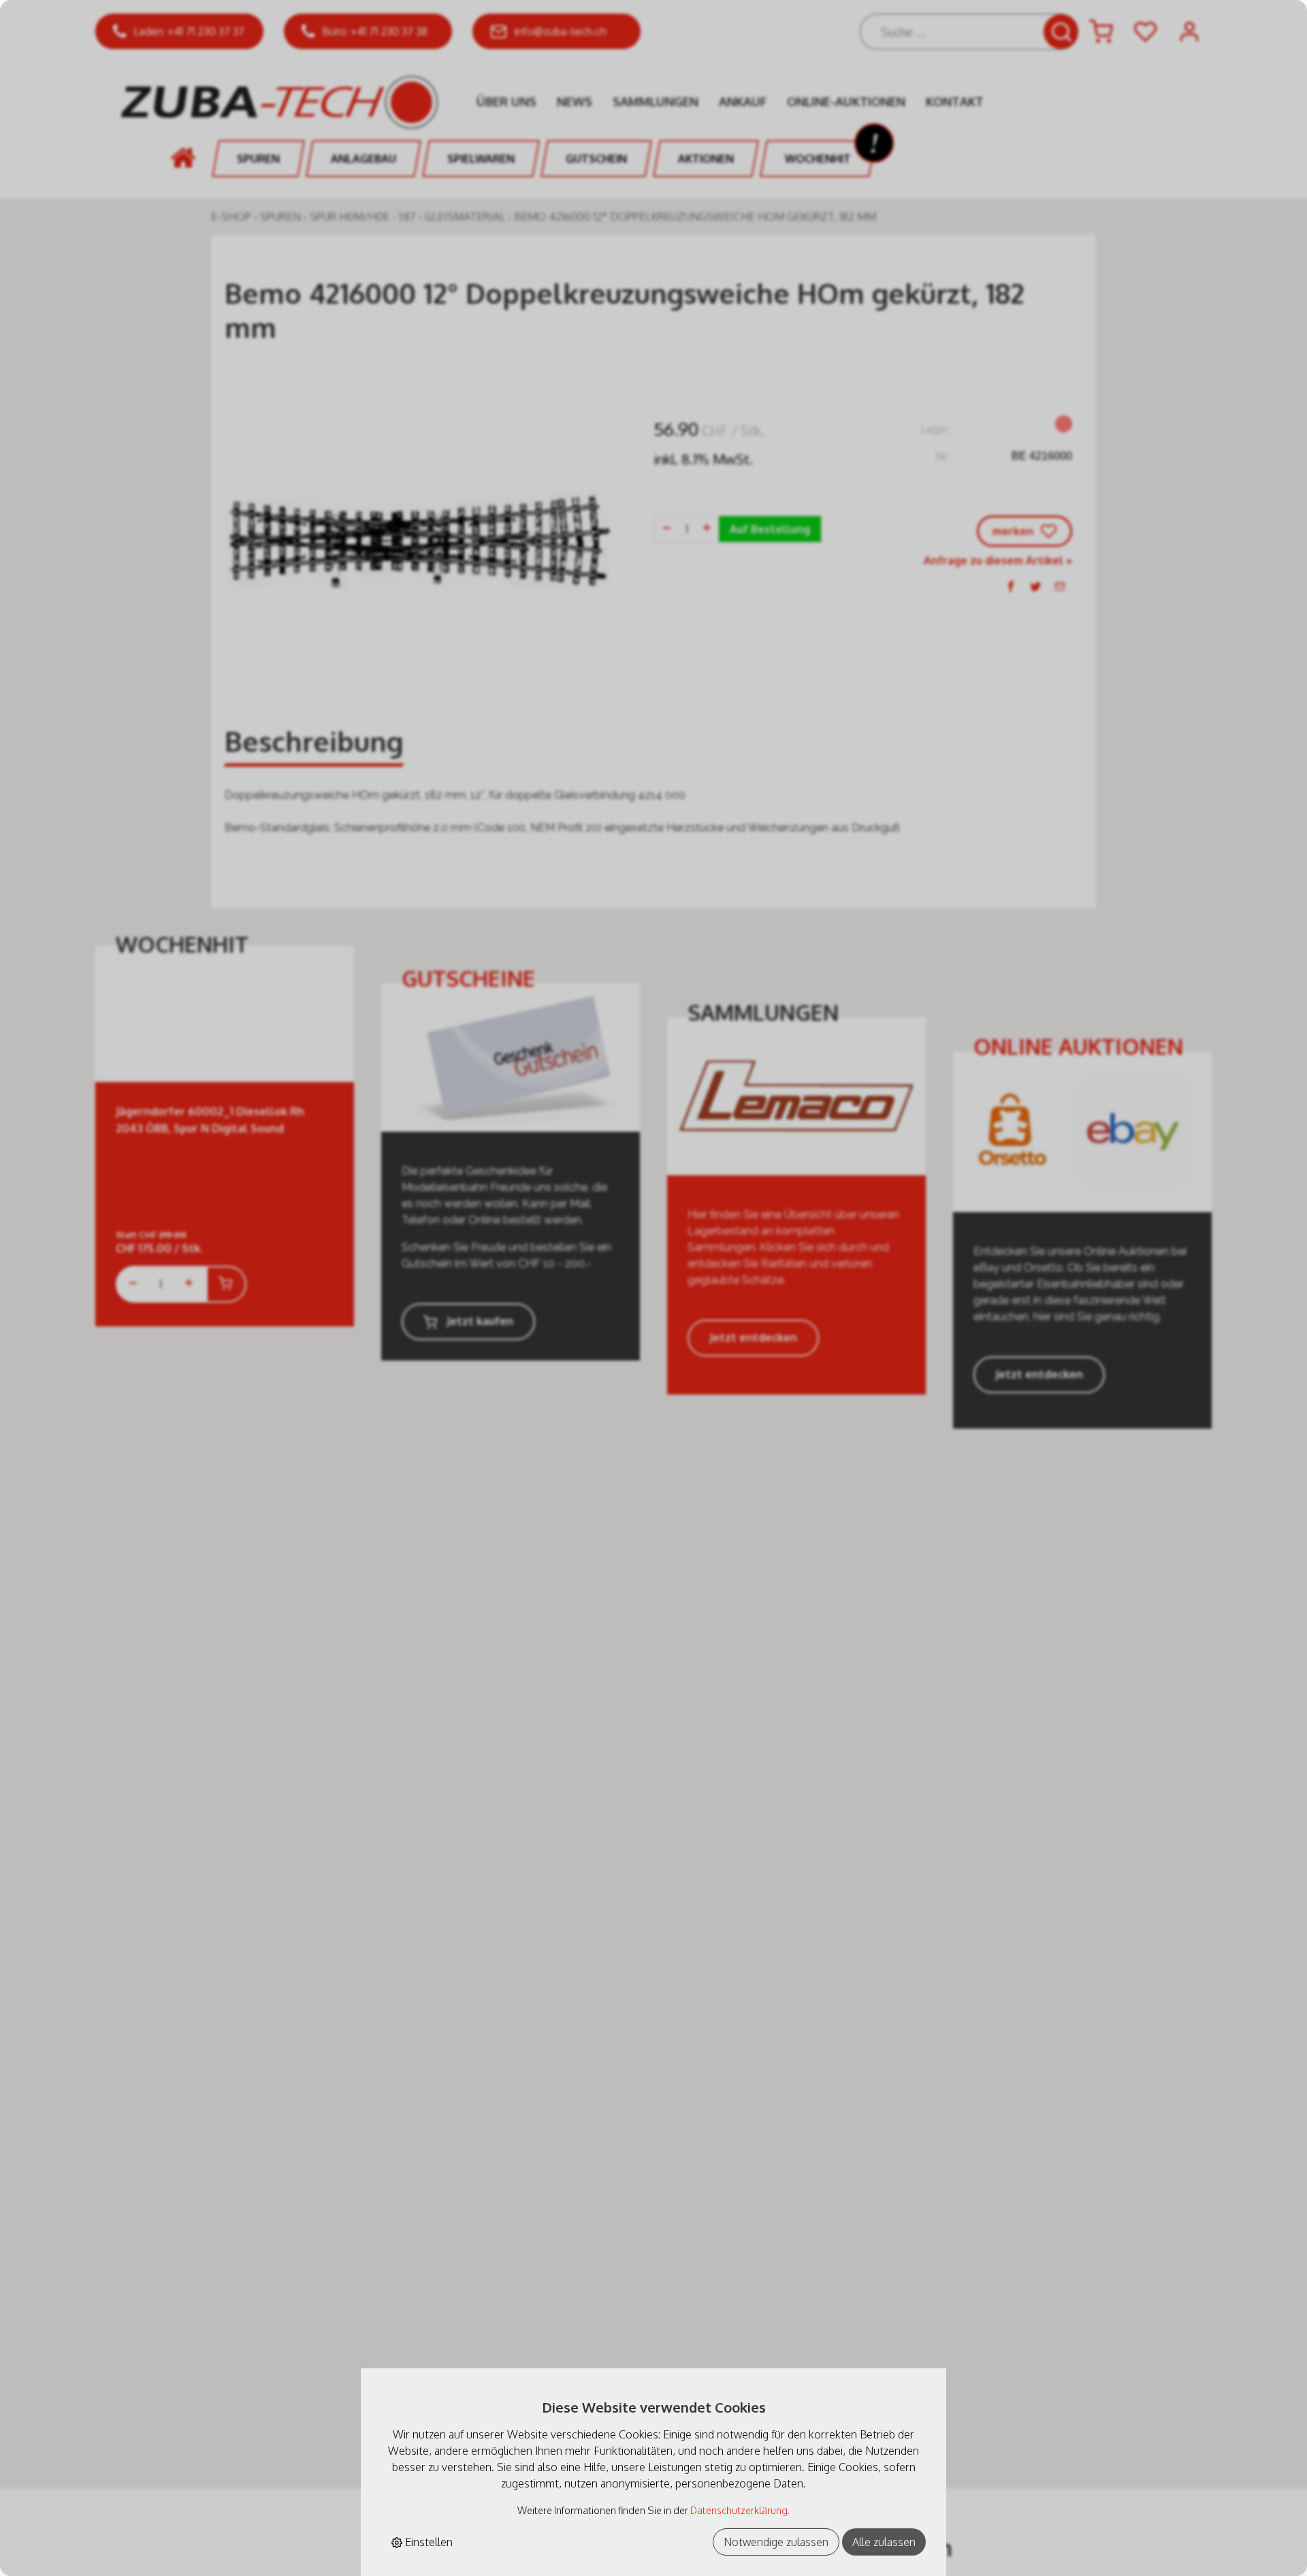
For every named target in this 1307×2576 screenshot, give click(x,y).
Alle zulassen (884, 2542)
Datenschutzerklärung (739, 2510)
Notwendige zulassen (776, 2542)
